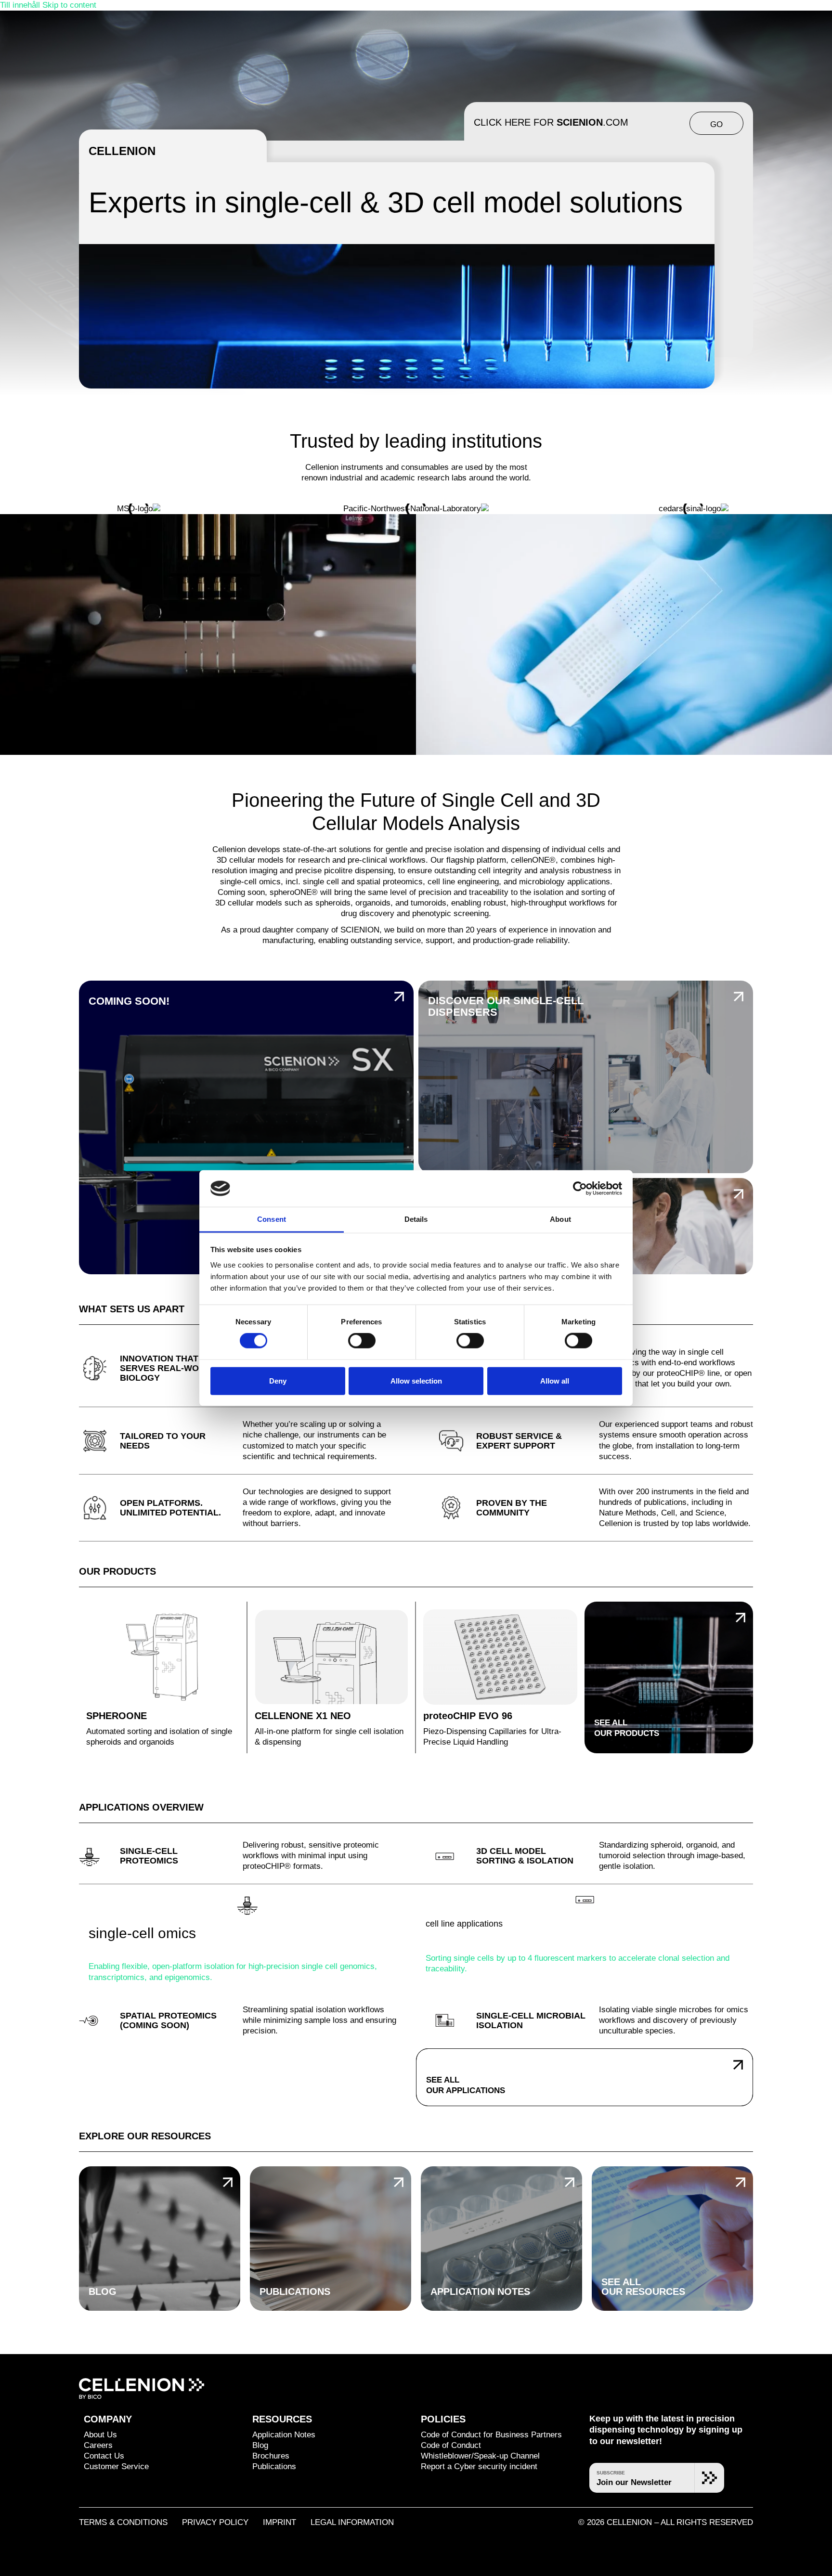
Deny (278, 1380)
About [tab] (560, 1219)
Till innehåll (21, 5)
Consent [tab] (272, 1219)
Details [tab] (416, 1219)
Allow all (555, 1380)
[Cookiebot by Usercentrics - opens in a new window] (580, 1189)
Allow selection (416, 1380)
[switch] (362, 1341)
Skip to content (69, 5)
